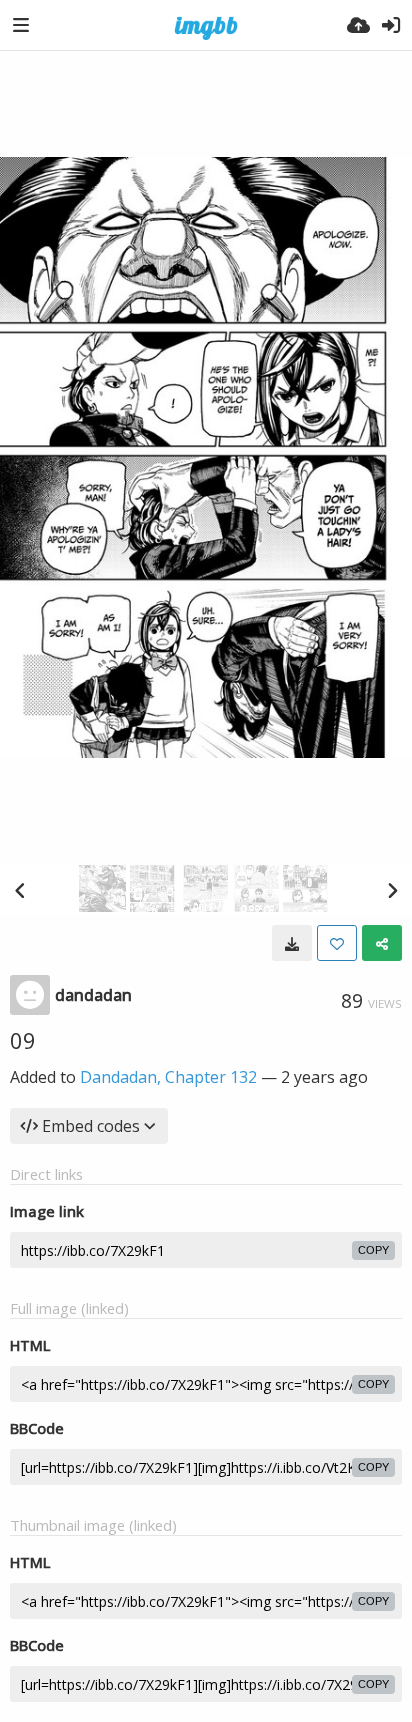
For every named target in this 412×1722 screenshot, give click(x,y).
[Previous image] (20, 890)
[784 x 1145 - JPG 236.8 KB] (292, 943)
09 (23, 1040)
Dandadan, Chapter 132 (168, 1077)
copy (373, 1250)
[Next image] (392, 890)
